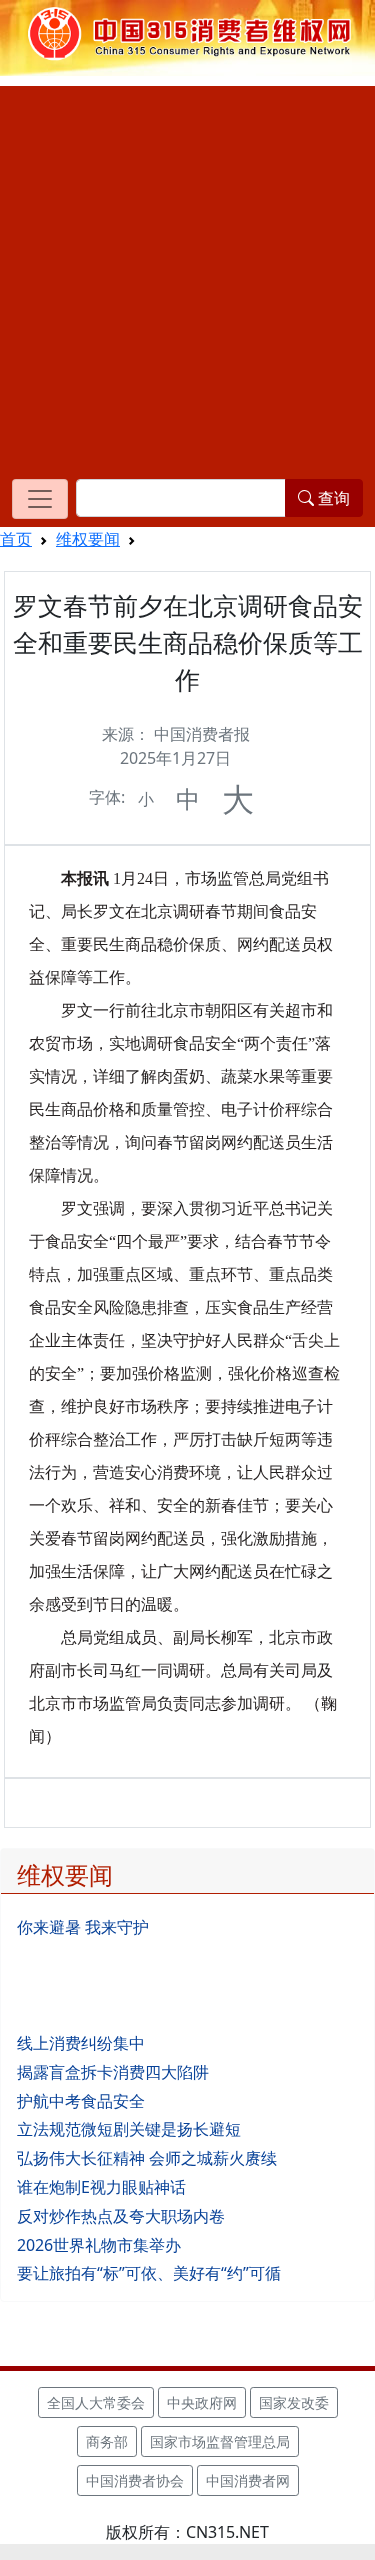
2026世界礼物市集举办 (99, 2245)
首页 (16, 539)
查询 (332, 498)
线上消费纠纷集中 (81, 2043)
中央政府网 (202, 2402)
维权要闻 (88, 539)
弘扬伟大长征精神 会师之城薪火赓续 (147, 2158)
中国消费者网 (248, 2480)
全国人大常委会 (96, 2402)
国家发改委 (294, 2402)
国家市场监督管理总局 (220, 2441)
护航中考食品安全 (81, 2101)
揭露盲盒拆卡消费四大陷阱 (113, 2072)
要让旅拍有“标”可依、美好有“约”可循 (149, 2273)
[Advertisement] (187, 273)
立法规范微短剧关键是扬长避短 (129, 2129)
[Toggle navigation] (40, 499)
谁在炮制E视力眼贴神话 (101, 2187)
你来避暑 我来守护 (83, 1927)
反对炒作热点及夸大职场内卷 (121, 2216)
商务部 (107, 2441)
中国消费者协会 (135, 2480)
